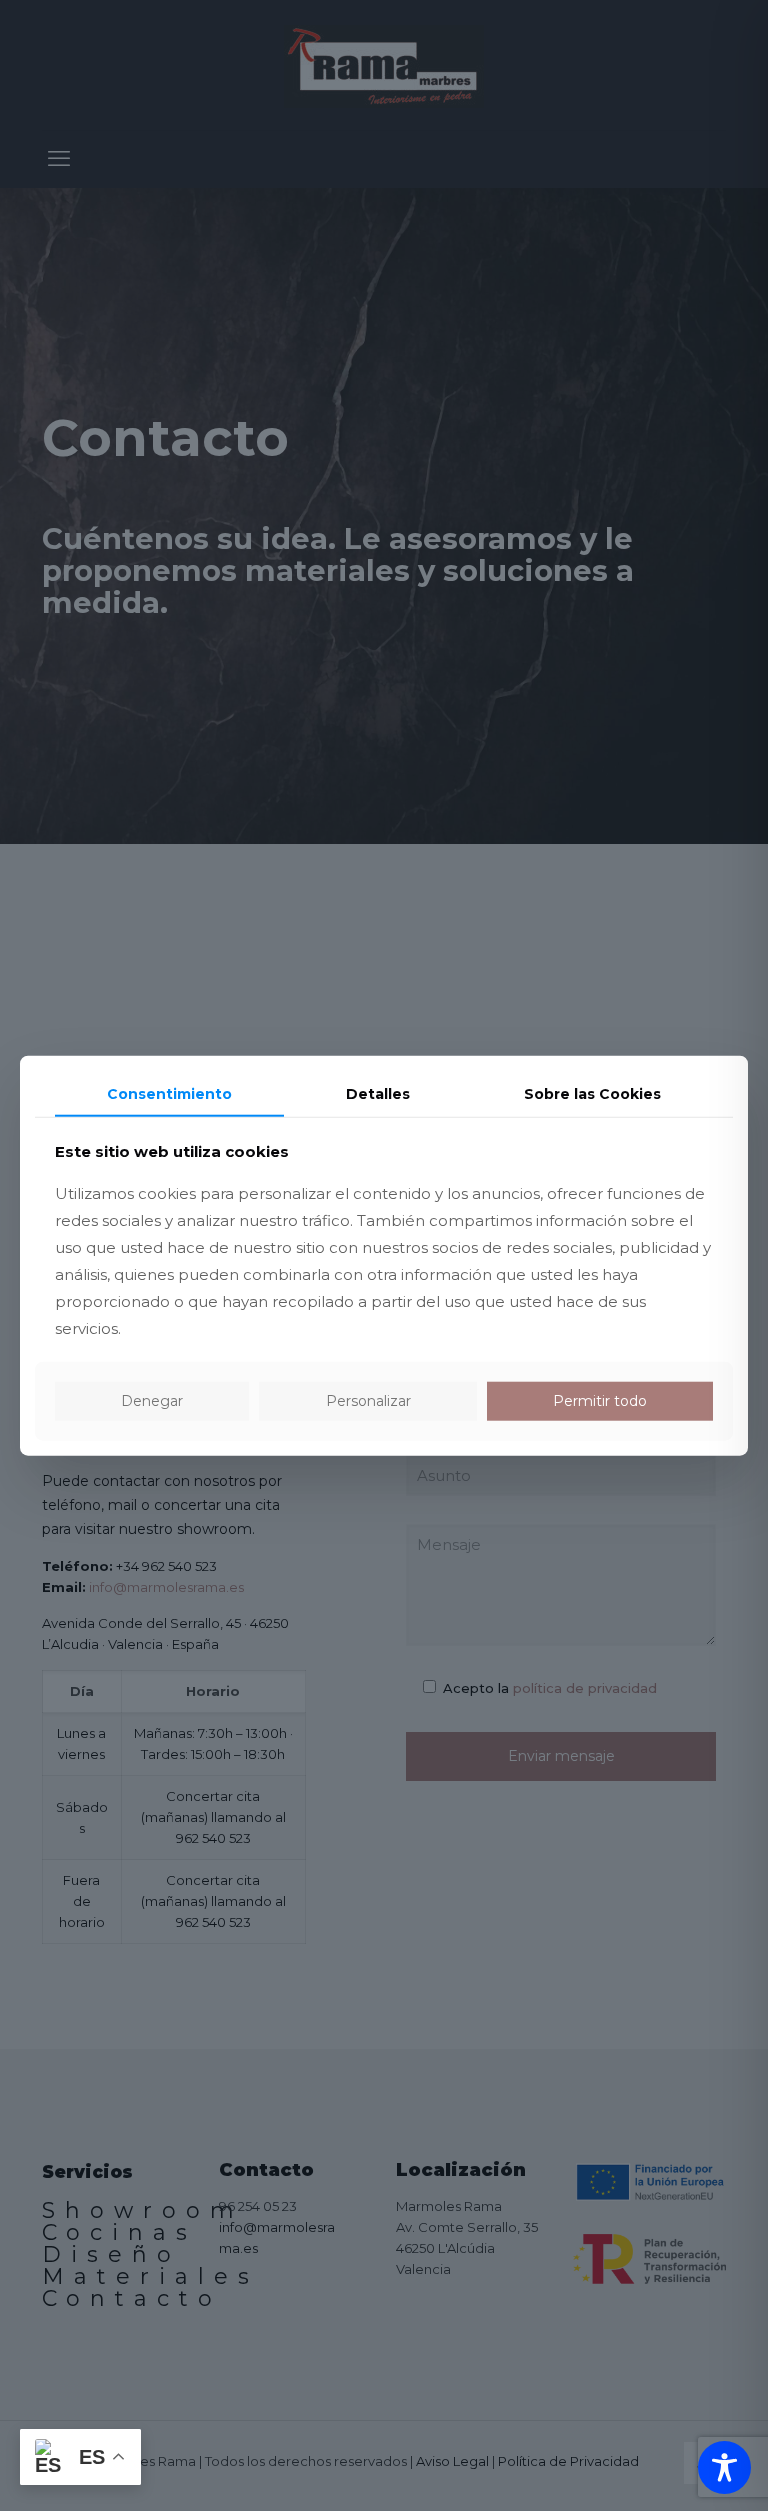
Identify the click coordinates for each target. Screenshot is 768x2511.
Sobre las (592, 1093)
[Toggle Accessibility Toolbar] (724, 2467)
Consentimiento (169, 1093)
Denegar (152, 1401)
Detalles (378, 1093)
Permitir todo (600, 1401)
